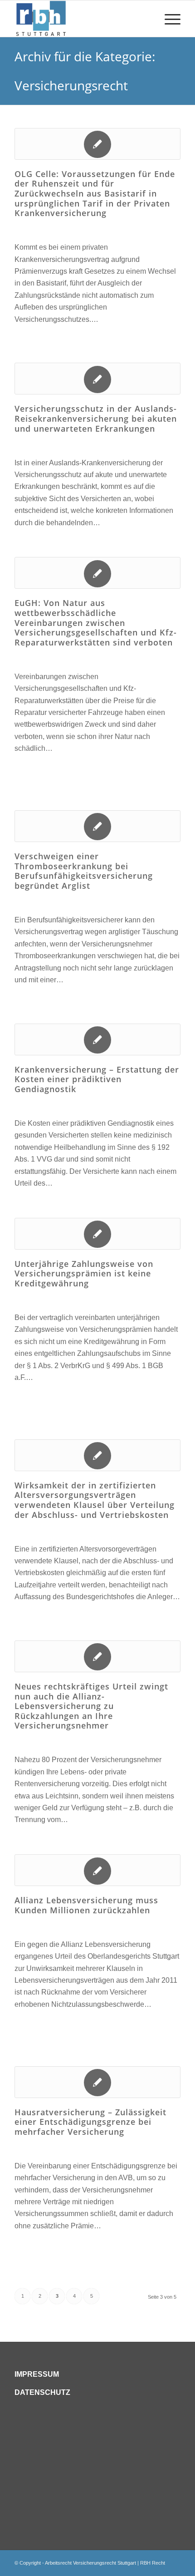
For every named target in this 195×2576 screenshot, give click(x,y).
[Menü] (168, 19)
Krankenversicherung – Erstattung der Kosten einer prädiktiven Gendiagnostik (97, 1079)
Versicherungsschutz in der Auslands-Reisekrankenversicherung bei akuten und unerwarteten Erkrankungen (96, 418)
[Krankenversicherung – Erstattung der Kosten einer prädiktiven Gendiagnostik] (97, 1039)
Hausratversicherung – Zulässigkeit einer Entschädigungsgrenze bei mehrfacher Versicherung (90, 2122)
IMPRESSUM (37, 2374)
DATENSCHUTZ (42, 2392)
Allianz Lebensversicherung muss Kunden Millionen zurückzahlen (86, 1905)
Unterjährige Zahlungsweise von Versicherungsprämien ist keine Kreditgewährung (84, 1273)
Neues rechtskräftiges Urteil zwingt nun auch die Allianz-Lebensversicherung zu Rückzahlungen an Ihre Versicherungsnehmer (91, 1706)
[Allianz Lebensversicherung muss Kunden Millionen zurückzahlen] (97, 1870)
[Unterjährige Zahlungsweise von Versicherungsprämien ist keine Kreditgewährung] (97, 1234)
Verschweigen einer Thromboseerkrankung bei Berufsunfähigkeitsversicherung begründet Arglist (84, 871)
